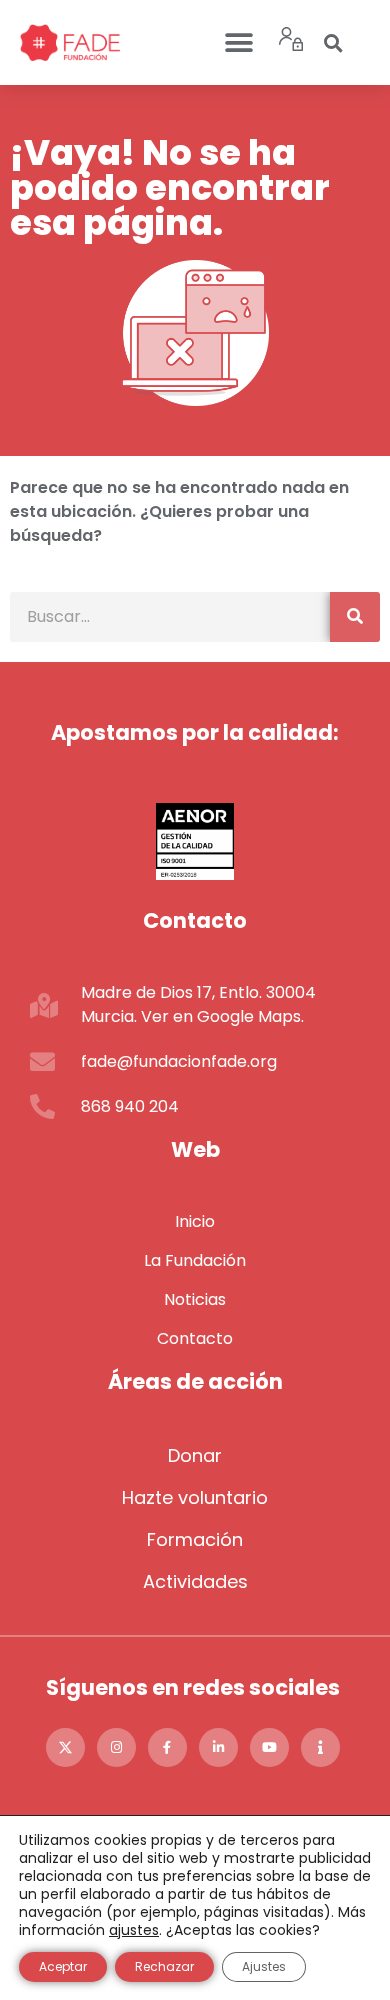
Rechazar (164, 1966)
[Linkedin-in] (218, 1747)
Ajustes (264, 1966)
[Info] (320, 1747)
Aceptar (63, 1966)
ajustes (134, 1930)
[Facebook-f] (167, 1747)
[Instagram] (116, 1747)
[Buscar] (355, 617)
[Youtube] (269, 1747)
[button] (238, 42)
